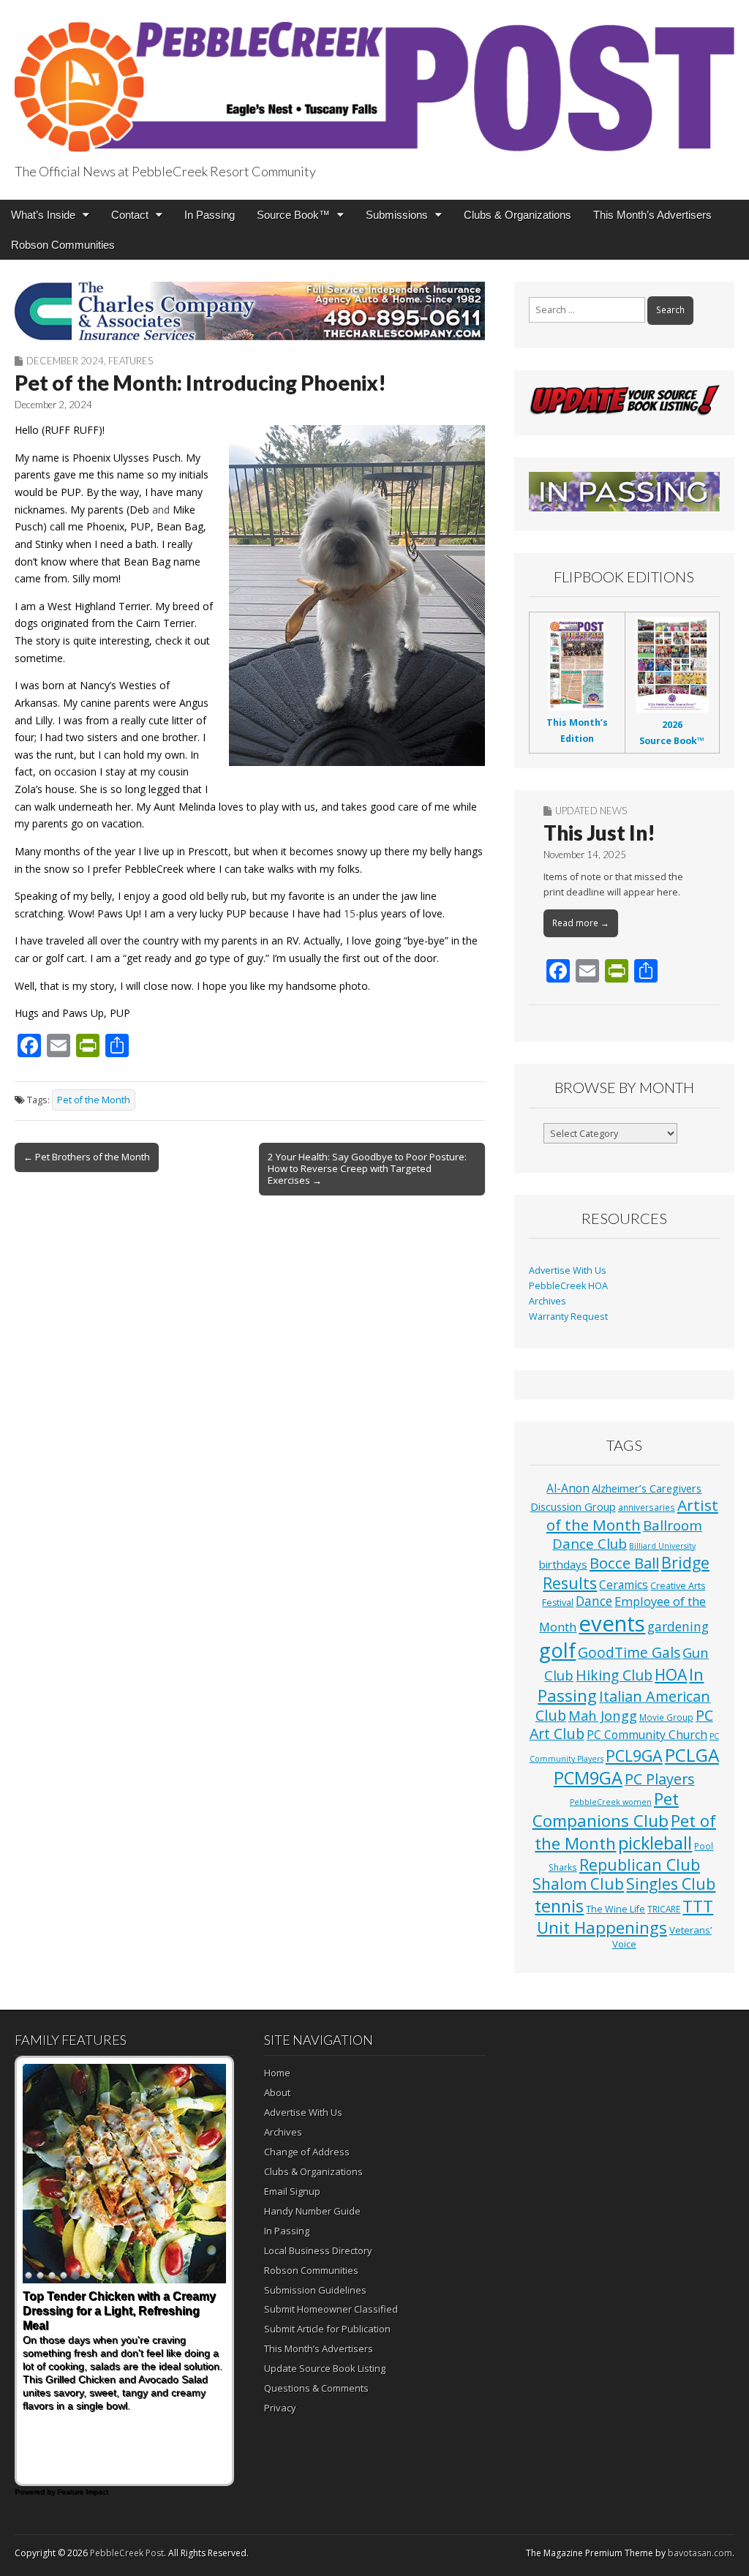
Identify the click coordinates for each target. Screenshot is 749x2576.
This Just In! (599, 833)
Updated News (591, 811)
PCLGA (692, 1755)
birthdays (563, 1564)
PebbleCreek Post (127, 2553)
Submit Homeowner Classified (331, 2309)
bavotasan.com (700, 2553)
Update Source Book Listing (325, 2368)
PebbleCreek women (611, 1802)
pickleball (655, 1843)
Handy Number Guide (312, 2211)
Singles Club (671, 1884)
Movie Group (666, 1717)
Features (131, 361)
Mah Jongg (603, 1715)
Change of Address (307, 2152)
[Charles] (250, 311)
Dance (594, 1601)
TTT (698, 1906)
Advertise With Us (568, 1270)
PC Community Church (647, 1735)
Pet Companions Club (606, 1810)
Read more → (581, 923)
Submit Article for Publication (327, 2329)
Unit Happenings (602, 1927)
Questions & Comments (316, 2388)
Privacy (280, 2408)
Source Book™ (293, 215)
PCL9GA (634, 1755)
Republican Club (640, 1865)
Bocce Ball (624, 1563)
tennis (559, 1906)
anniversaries (647, 1507)
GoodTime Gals (629, 1652)
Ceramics (624, 1585)
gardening (678, 1627)
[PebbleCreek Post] (374, 79)
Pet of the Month (94, 1100)
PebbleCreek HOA (568, 1286)
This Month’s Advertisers (652, 215)
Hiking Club (614, 1675)
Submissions (397, 215)
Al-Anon (568, 1488)
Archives (547, 1301)
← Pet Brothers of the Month (87, 1157)
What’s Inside (43, 215)
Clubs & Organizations (517, 215)
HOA (671, 1675)
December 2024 (65, 361)
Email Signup (292, 2191)
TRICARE (664, 1909)
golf (557, 1650)
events (612, 1623)
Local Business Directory (318, 2250)
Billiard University (662, 1546)
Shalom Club (578, 1884)
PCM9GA (588, 1778)
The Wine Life (616, 1909)
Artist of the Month (632, 1515)
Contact (130, 215)
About (277, 2092)
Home (277, 2073)
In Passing (210, 215)
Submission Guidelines (315, 2290)
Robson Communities (63, 245)
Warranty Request (568, 1317)
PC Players (660, 1779)
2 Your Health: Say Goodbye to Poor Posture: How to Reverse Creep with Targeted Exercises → (367, 1168)
